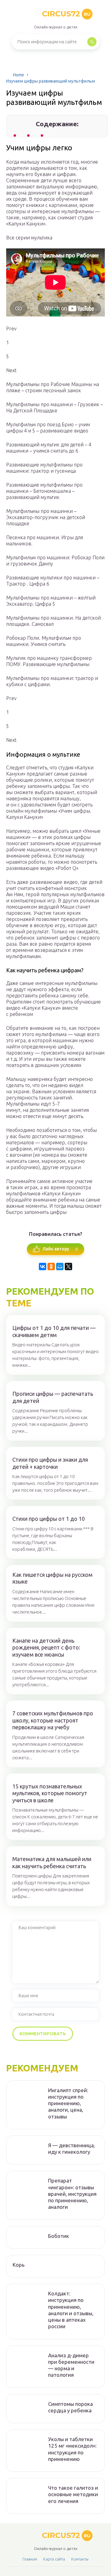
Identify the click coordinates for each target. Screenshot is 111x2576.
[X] (68, 1266)
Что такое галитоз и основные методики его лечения (73, 2494)
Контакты (80, 2559)
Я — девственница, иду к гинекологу (72, 2148)
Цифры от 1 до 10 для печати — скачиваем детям (54, 1331)
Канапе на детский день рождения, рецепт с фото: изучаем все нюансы (46, 1647)
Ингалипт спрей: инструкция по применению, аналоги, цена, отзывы (68, 2103)
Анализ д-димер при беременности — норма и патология (71, 2365)
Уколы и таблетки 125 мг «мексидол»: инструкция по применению (72, 2449)
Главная (30, 2559)
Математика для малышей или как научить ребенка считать (52, 1862)
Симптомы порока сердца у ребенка (70, 2407)
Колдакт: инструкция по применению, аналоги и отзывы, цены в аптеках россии (71, 2310)
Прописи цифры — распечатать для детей (53, 1397)
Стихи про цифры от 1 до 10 (49, 1519)
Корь (19, 2265)
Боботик (59, 2236)
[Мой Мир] (60, 1266)
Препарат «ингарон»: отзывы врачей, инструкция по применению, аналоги (72, 2194)
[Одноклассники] (51, 1266)
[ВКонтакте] (43, 1266)
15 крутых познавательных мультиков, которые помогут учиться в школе (50, 1793)
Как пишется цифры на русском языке (52, 1578)
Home (18, 75)
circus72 (66, 14)
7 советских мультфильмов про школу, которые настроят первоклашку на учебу (53, 1720)
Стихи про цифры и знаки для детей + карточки (50, 1463)
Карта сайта (54, 2559)
